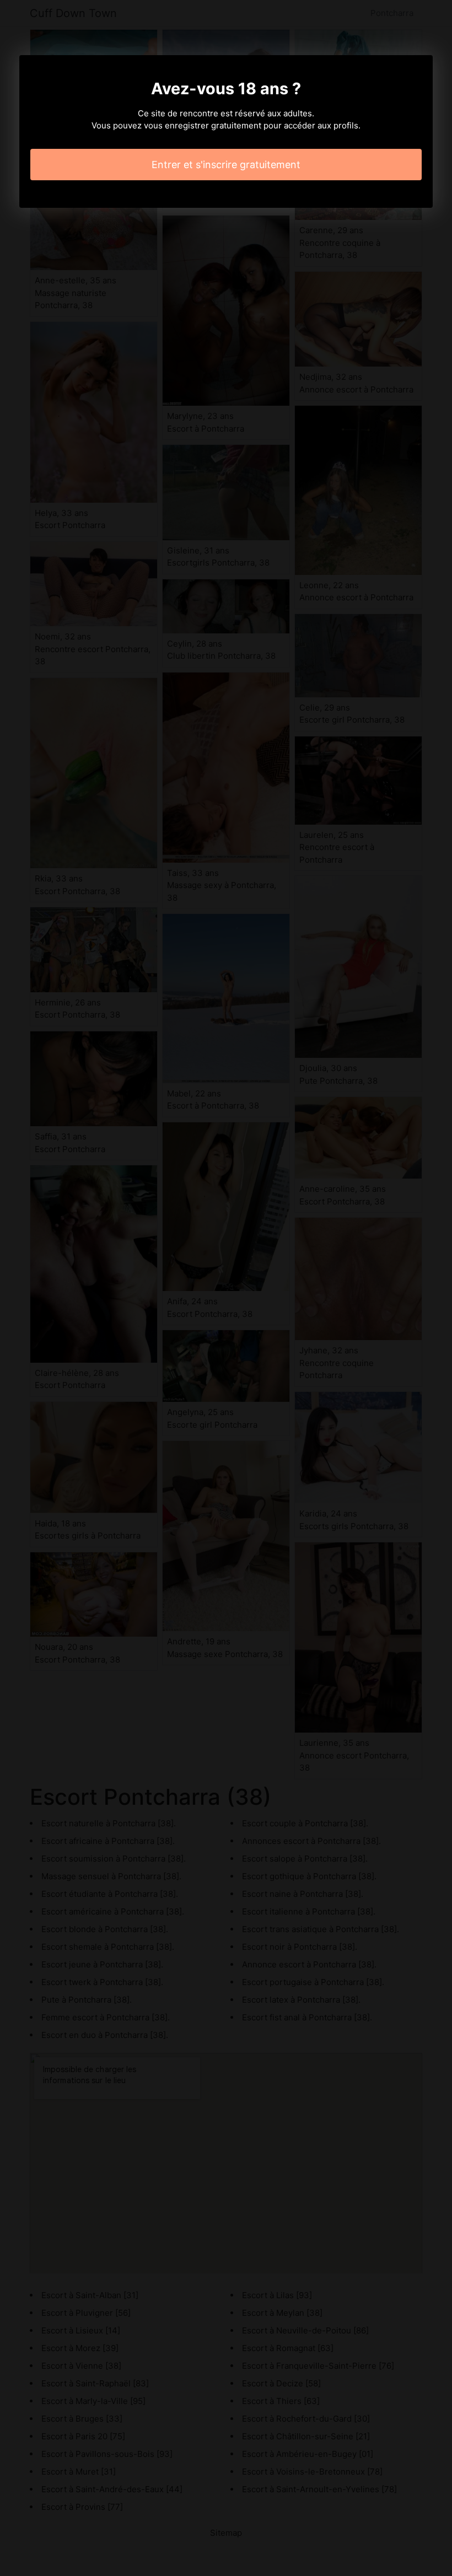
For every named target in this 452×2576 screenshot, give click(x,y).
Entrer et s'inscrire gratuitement (226, 165)
